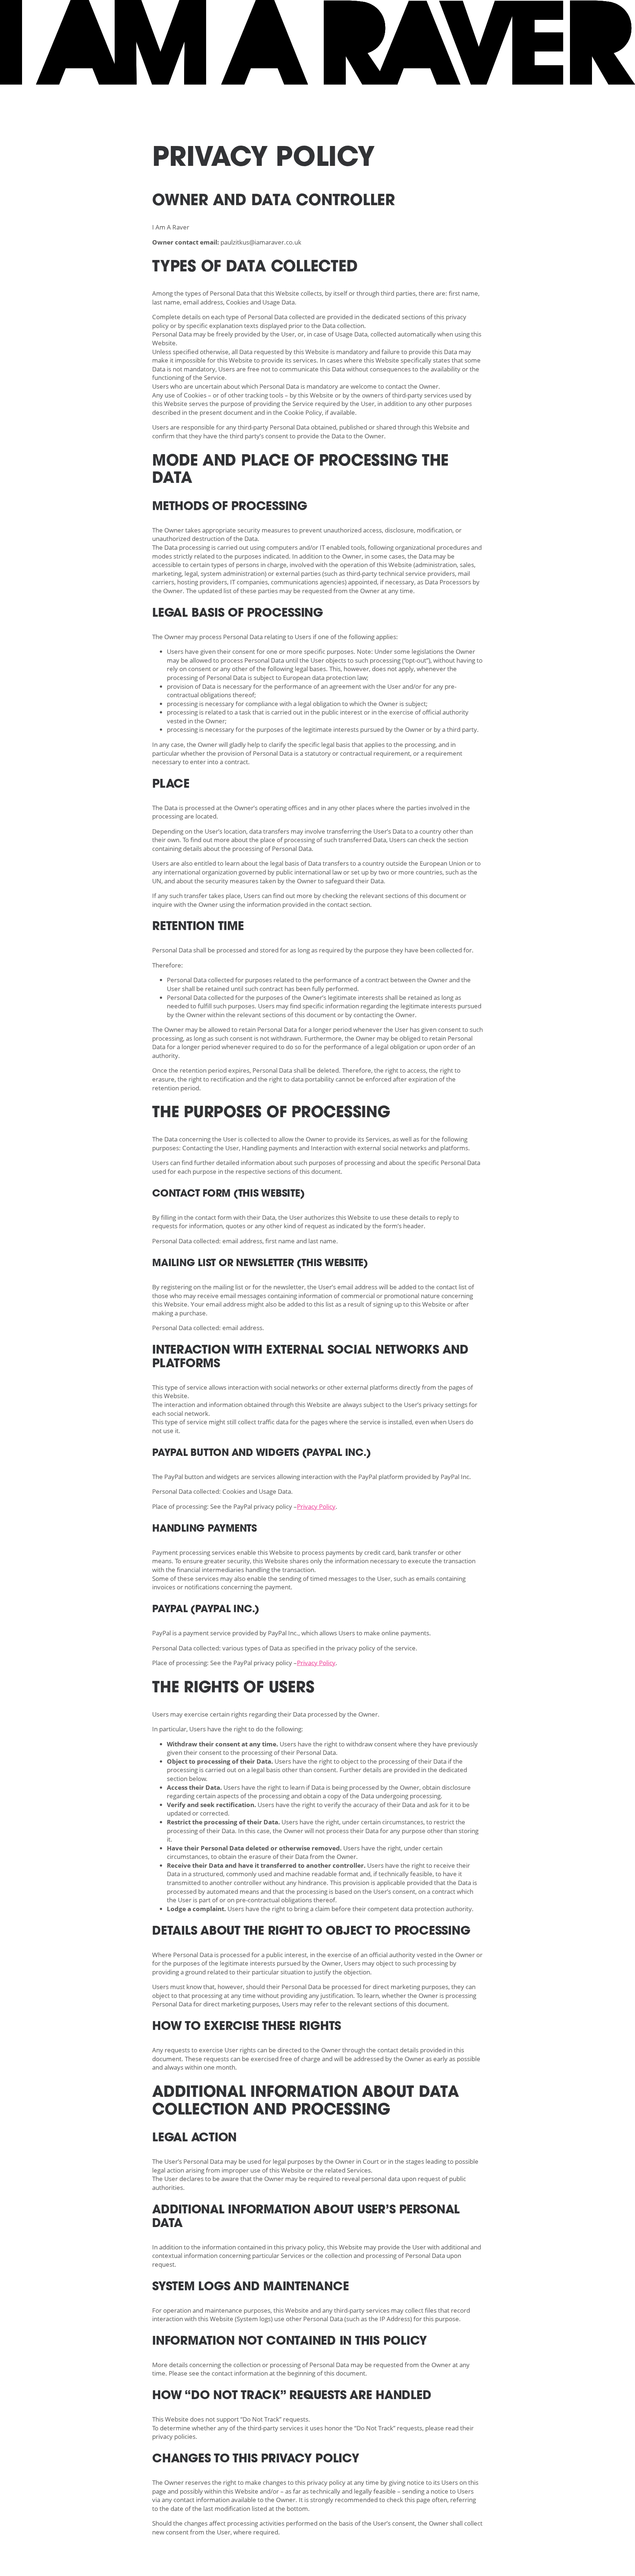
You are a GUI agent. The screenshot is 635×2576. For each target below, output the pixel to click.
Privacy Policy (316, 1506)
